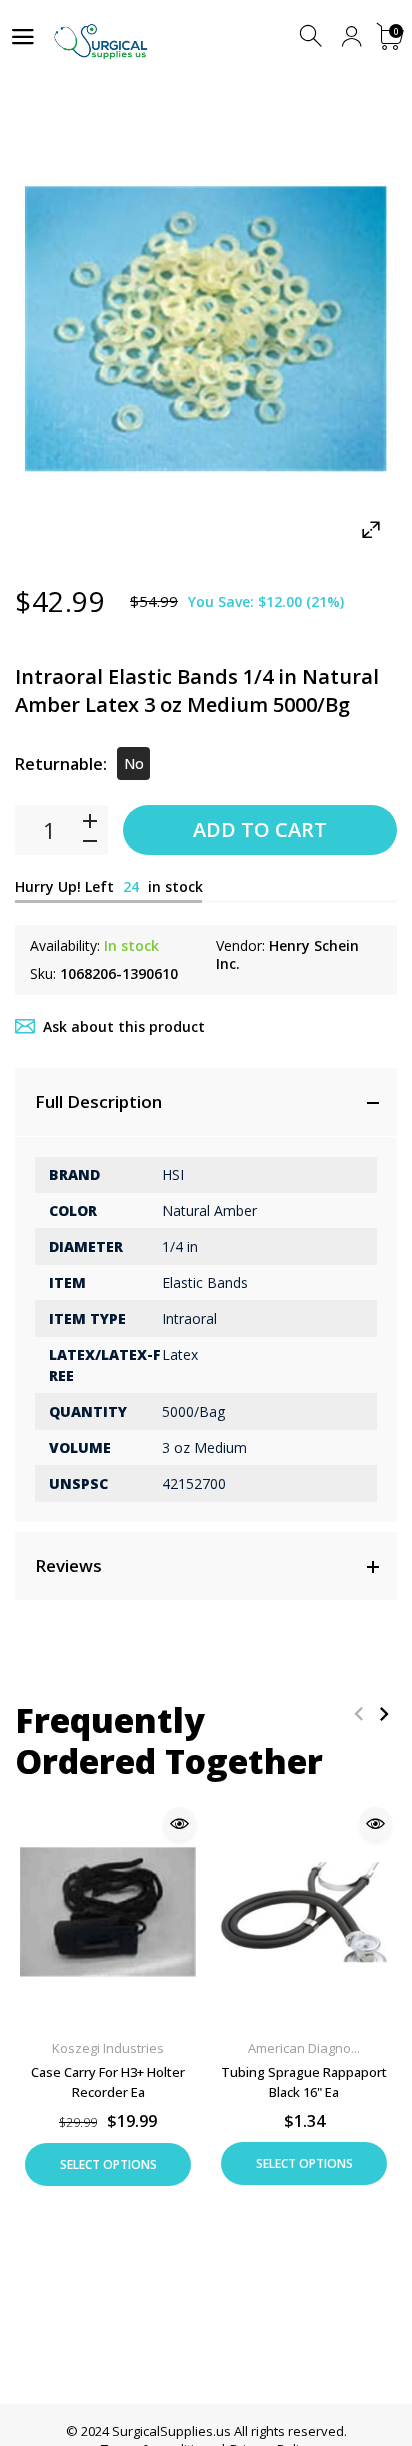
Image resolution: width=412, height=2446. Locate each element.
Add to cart (260, 829)
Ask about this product (124, 1026)
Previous (358, 1713)
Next (383, 1713)
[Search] (312, 36)
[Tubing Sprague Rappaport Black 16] (304, 1911)
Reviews (68, 1565)
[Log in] (351, 36)
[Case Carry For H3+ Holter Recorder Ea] (108, 1911)
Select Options (108, 2164)
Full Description (98, 1101)
